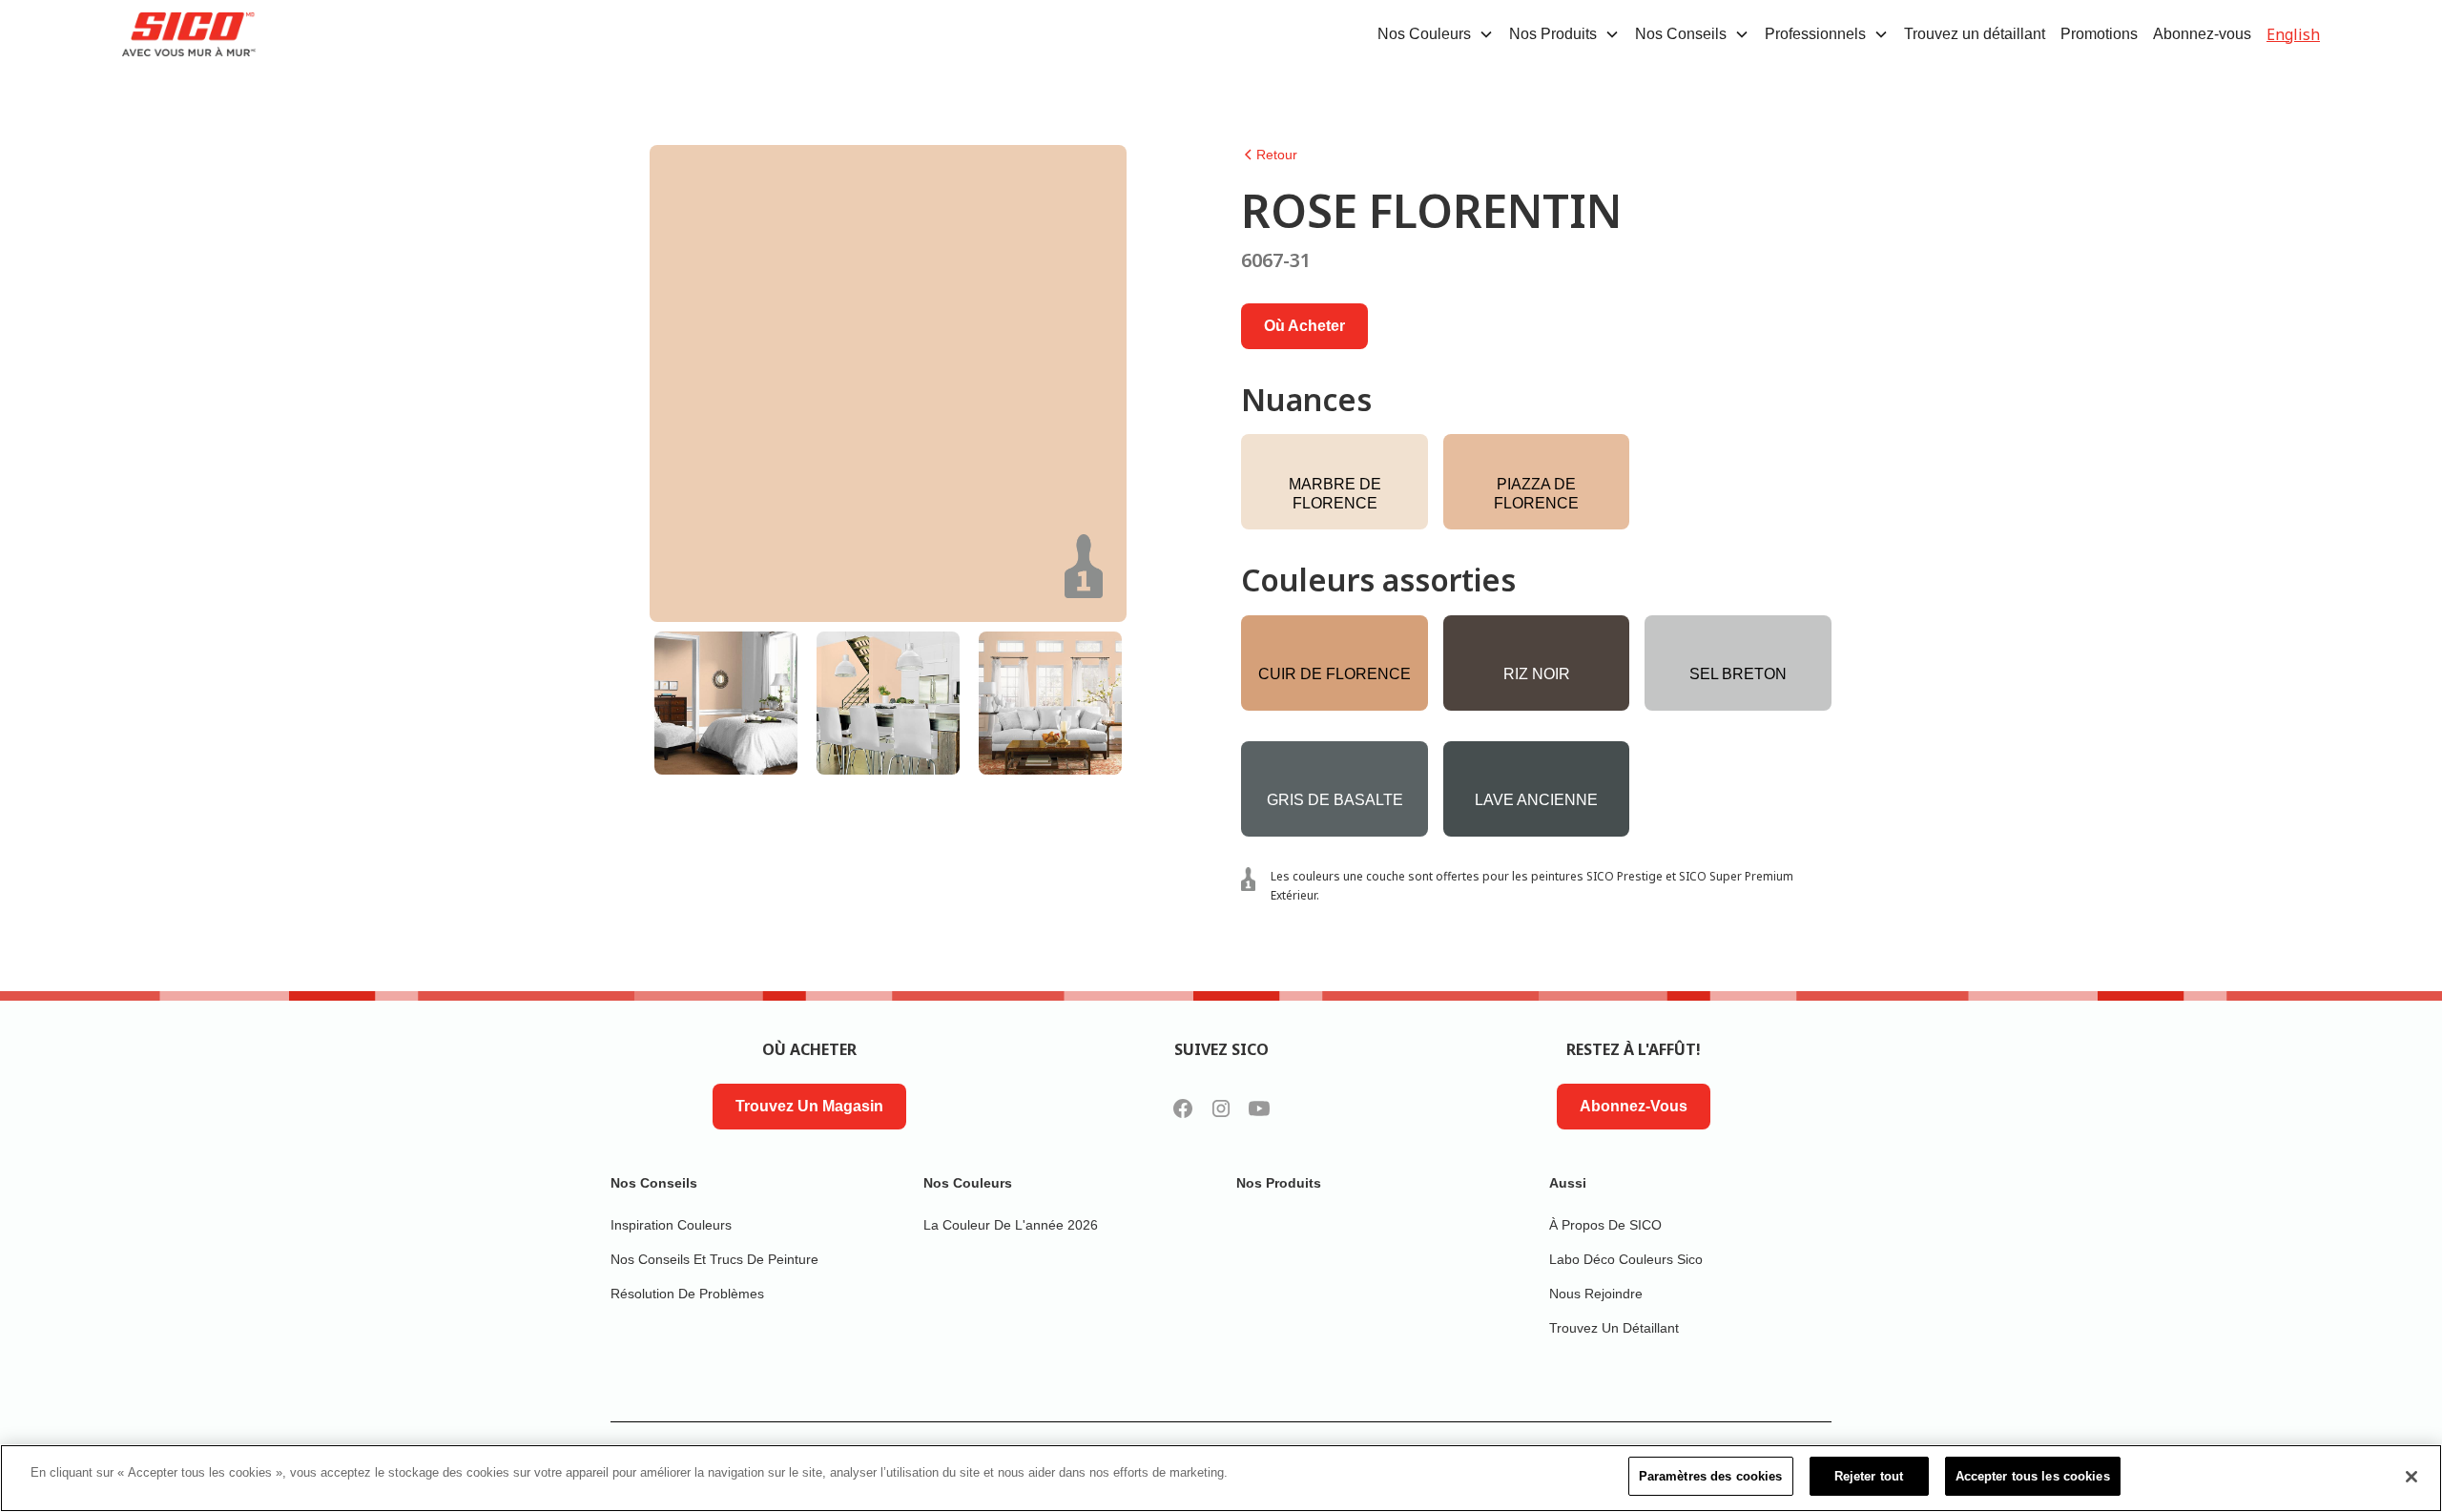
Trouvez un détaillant (1975, 34)
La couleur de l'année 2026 (1011, 1225)
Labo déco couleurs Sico (1626, 1259)
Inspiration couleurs (671, 1225)
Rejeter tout (1869, 1476)
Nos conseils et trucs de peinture (714, 1259)
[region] (1221, 1478)
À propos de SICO (1605, 1225)
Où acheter (1304, 326)
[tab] (726, 703)
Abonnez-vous (2202, 34)
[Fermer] (2411, 1477)
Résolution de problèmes (687, 1294)
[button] (1436, 34)
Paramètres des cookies (1711, 1476)
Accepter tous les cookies (2033, 1476)
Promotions (2099, 34)
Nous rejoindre (1596, 1294)
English (2293, 34)
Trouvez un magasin (809, 1106)
